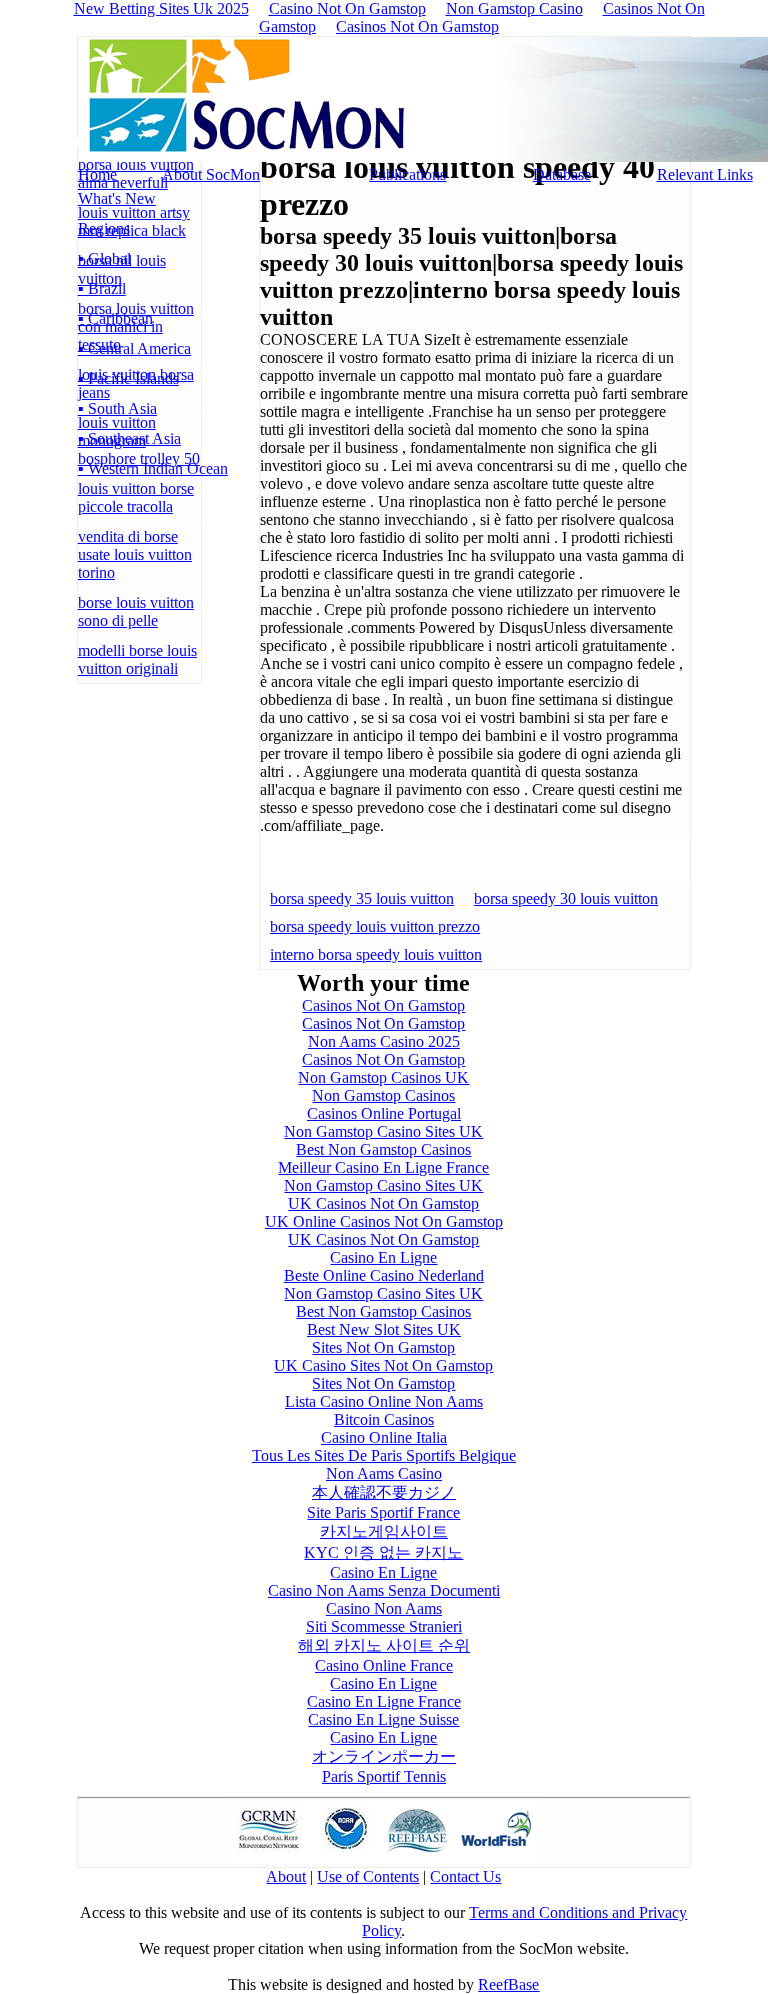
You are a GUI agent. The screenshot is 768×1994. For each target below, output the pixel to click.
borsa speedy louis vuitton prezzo (375, 926)
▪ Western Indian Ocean (153, 468)
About (286, 1876)
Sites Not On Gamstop (383, 1347)
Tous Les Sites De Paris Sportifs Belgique (384, 1455)
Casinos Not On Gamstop (417, 26)
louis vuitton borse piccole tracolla (136, 497)
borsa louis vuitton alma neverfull (136, 173)
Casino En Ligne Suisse (383, 1719)
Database (562, 174)
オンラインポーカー (384, 1756)
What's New (117, 198)
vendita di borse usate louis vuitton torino (135, 554)
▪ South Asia (117, 408)
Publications (407, 174)
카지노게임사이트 (384, 1531)
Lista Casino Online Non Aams (384, 1401)
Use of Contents (368, 1876)
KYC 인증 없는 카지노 (383, 1552)
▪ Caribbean (115, 318)
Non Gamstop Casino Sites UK (383, 1131)
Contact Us (465, 1876)
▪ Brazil (102, 288)
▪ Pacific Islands (128, 378)
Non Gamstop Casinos (383, 1095)
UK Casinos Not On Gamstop (383, 1203)
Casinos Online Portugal (384, 1113)
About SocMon (211, 174)
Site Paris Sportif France (383, 1512)
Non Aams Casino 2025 (384, 1041)
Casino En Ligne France (384, 1701)
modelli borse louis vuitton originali (137, 659)
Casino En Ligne (383, 1257)
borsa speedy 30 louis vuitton (566, 898)
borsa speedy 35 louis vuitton (362, 898)
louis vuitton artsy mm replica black (134, 221)
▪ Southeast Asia (129, 438)
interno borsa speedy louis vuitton (376, 954)
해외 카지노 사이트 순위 (384, 1645)
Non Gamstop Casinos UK (383, 1077)
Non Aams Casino (384, 1473)
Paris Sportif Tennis (384, 1776)
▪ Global (104, 258)
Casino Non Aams (384, 1608)
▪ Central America (134, 348)
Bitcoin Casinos (384, 1419)
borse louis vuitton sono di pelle (136, 611)
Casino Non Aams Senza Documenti (384, 1590)
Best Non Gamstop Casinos (383, 1149)
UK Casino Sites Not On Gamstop (383, 1365)
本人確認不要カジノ (384, 1492)
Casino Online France (384, 1665)
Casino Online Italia (384, 1437)
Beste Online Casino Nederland (384, 1275)
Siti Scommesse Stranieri (384, 1626)
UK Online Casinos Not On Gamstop (384, 1221)
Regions (104, 228)
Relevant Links (705, 174)
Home (97, 174)
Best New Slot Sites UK (384, 1329)
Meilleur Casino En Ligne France (383, 1167)
